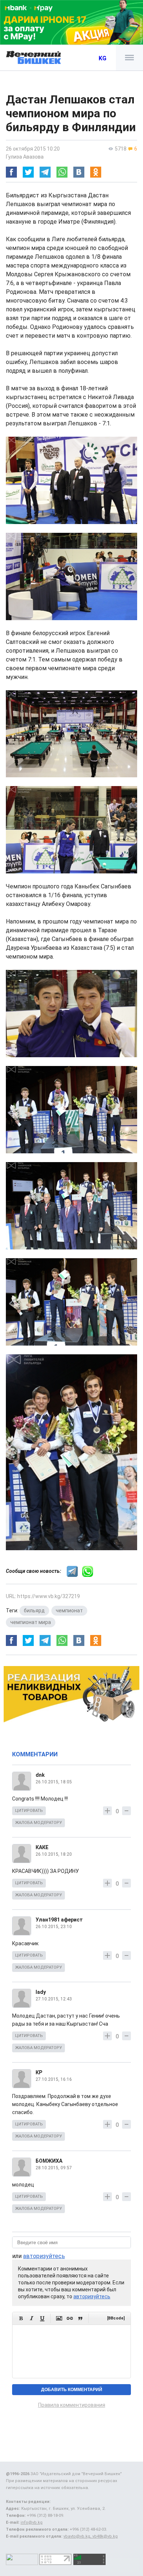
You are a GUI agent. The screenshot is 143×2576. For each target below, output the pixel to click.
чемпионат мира (31, 1622)
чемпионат (69, 1611)
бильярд (34, 1611)
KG (102, 58)
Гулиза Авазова (25, 157)
